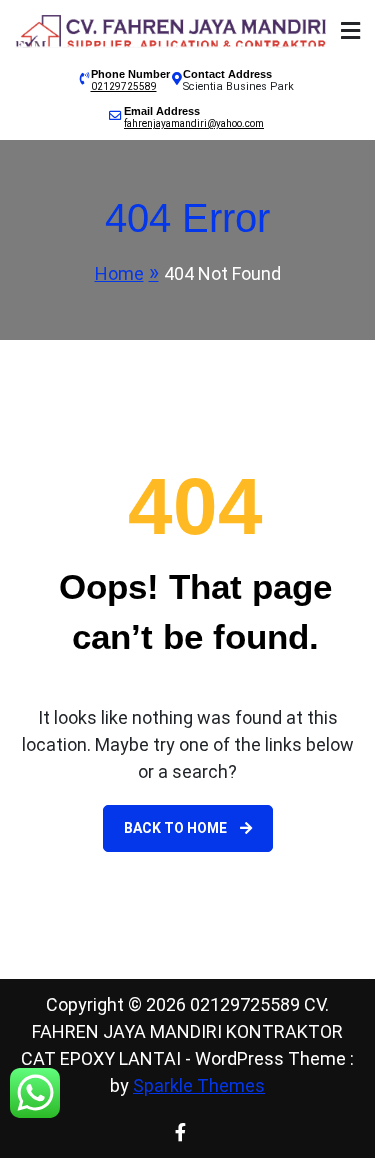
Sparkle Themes (199, 1085)
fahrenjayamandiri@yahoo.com (194, 123)
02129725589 (124, 86)
